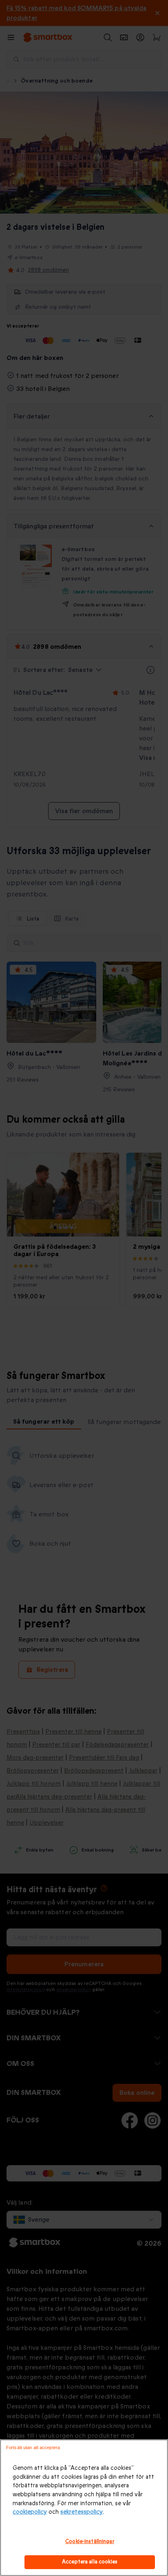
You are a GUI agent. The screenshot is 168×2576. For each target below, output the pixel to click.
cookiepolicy (30, 2512)
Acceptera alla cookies (90, 2562)
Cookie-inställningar (90, 2541)
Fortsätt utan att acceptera (33, 2447)
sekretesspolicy (82, 2512)
